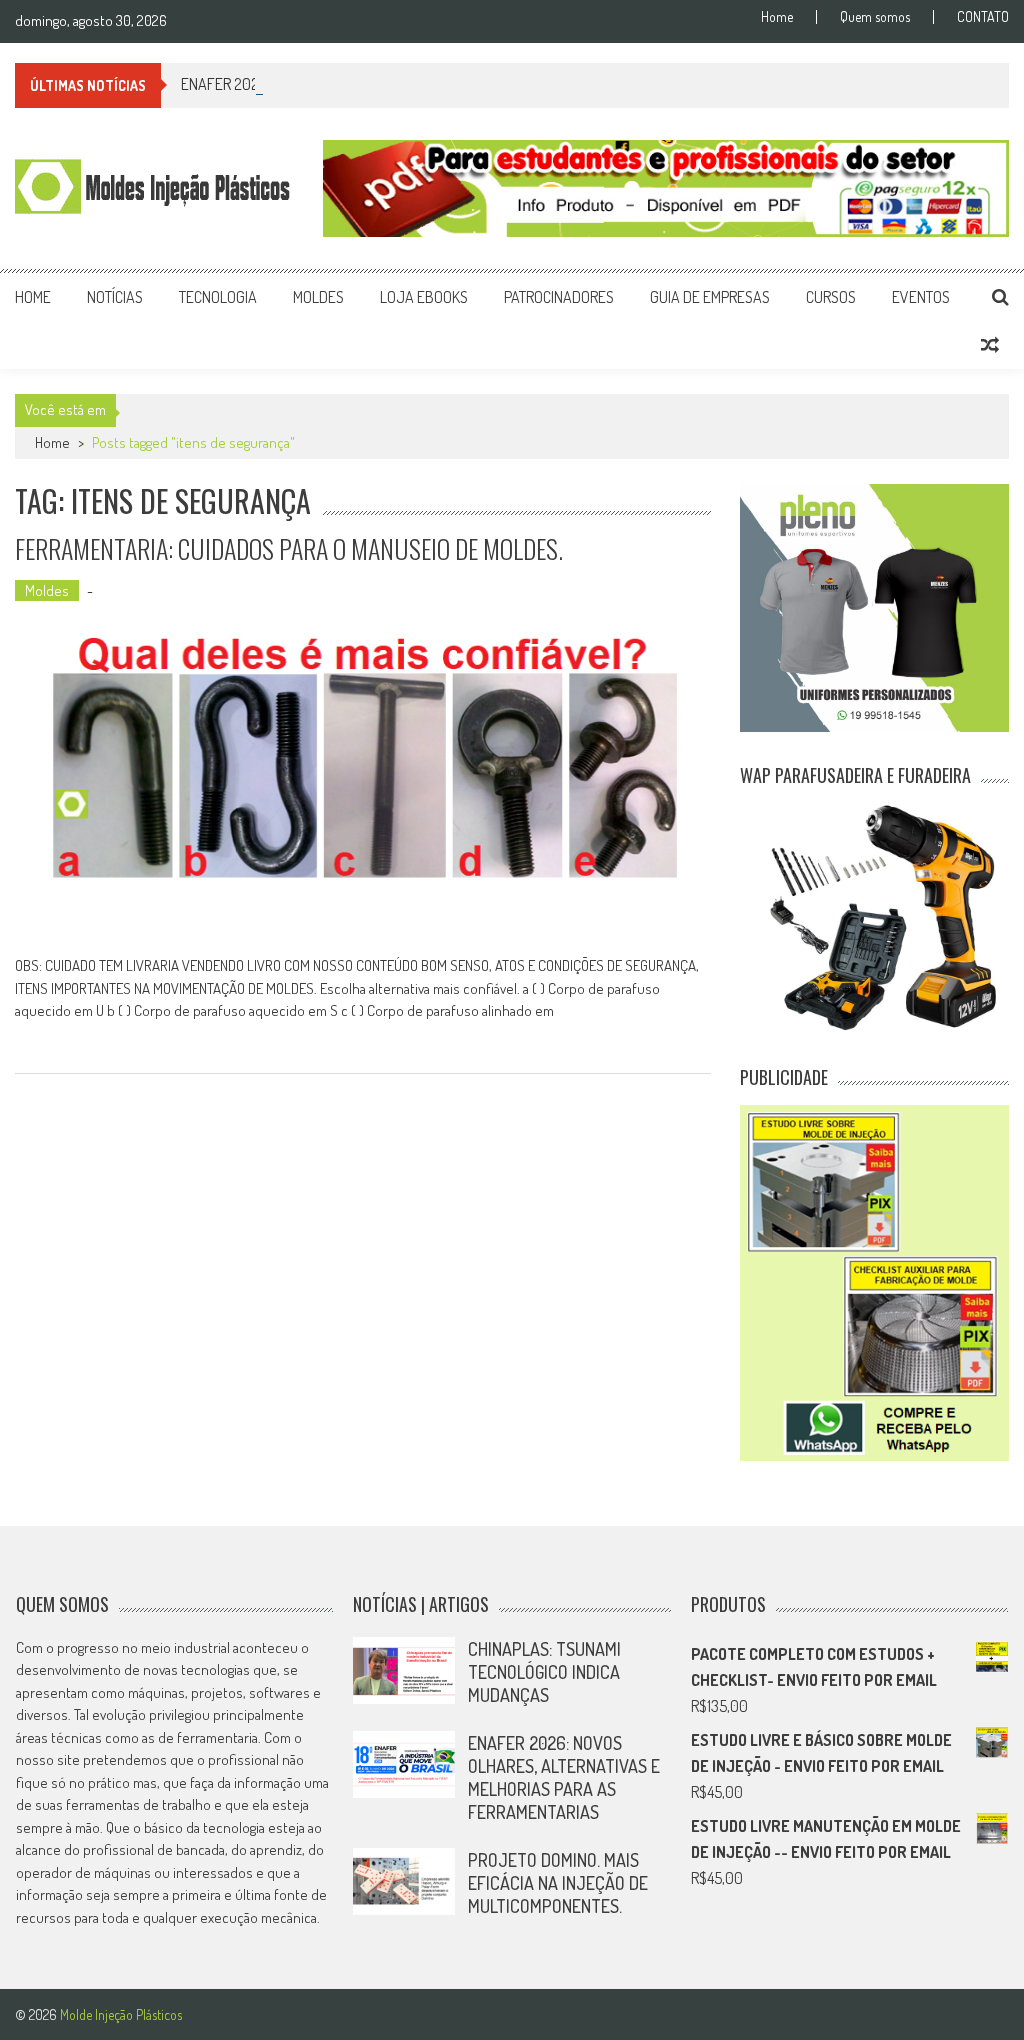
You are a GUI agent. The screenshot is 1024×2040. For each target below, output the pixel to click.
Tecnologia (218, 297)
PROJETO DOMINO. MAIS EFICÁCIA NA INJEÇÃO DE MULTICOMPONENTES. (558, 1883)
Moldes (318, 297)
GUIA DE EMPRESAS (710, 297)
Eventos (921, 297)
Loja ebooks (424, 297)
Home (777, 17)
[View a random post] (990, 345)
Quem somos (875, 17)
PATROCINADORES (559, 297)
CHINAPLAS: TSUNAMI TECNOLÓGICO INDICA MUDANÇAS (544, 1672)
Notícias (115, 297)
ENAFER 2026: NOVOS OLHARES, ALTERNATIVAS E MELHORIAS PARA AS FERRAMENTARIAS (564, 1777)
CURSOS (831, 297)
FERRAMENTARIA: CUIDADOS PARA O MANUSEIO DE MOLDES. (289, 548)
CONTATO (983, 17)
